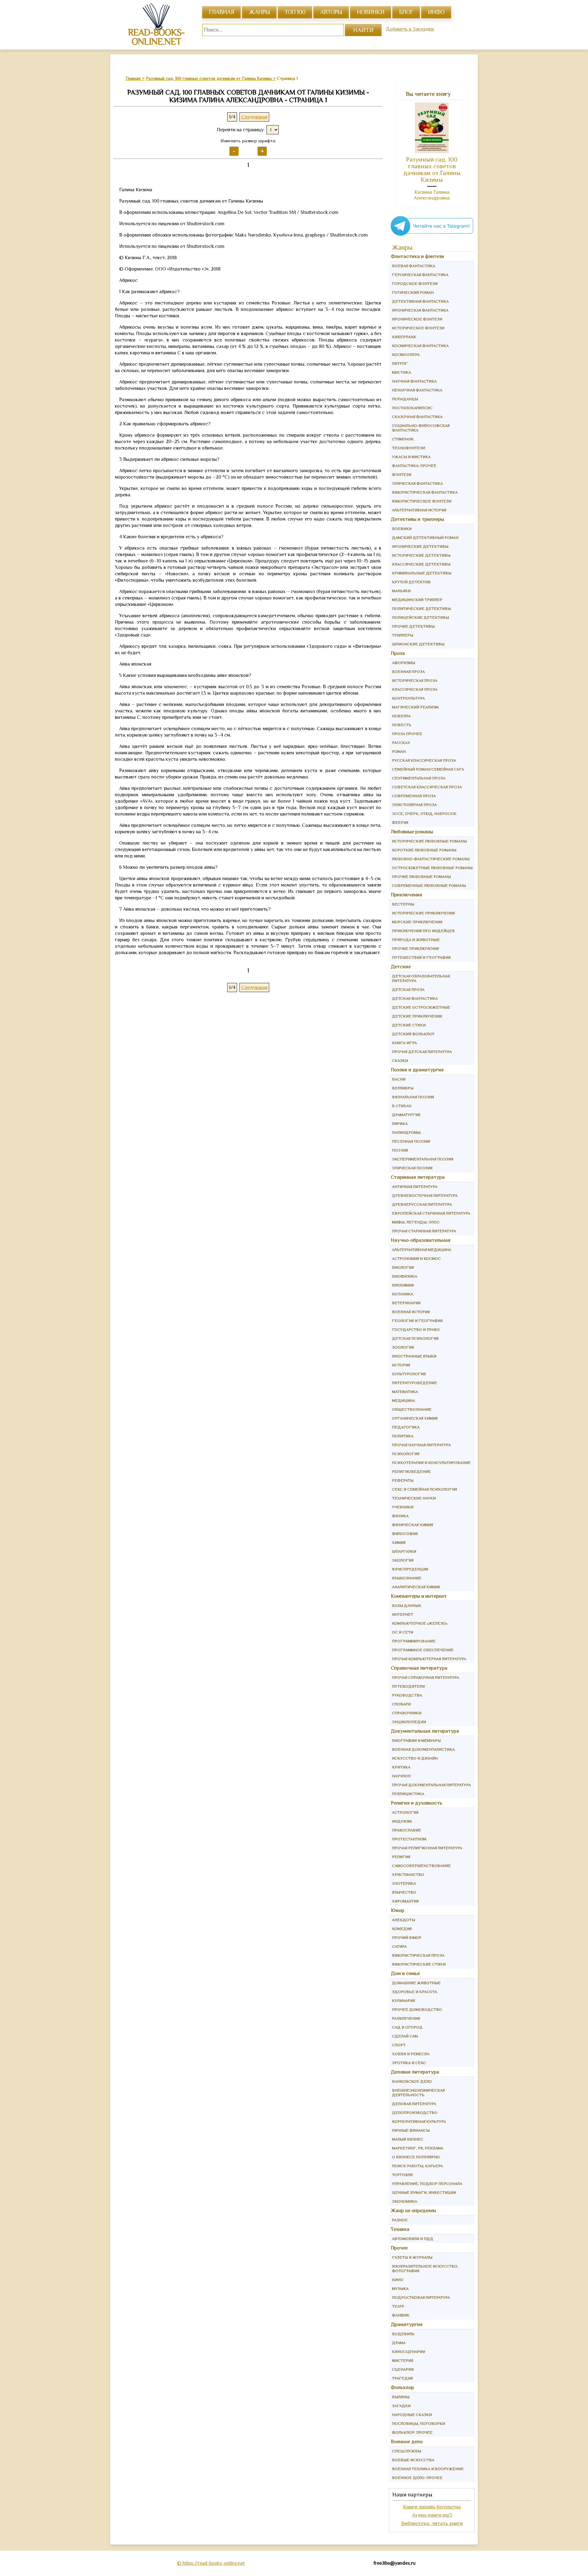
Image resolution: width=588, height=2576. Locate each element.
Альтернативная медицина (422, 1250)
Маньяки (401, 591)
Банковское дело (412, 2081)
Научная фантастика (414, 381)
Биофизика (405, 1276)
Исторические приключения (423, 913)
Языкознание (407, 1578)
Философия (405, 1534)
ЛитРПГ (400, 363)
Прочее (399, 2248)
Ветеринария (406, 1303)
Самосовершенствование (421, 1866)
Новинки (371, 12)
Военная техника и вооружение (428, 2469)
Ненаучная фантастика (417, 390)
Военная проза (408, 672)
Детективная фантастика (420, 301)
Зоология (403, 1347)
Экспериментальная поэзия (423, 1159)
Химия (399, 1542)
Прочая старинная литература (424, 1231)
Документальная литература (425, 1731)
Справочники (407, 1713)
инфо (436, 12)
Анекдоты (403, 1920)
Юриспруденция (410, 1569)
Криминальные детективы (422, 573)
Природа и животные (416, 940)
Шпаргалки (404, 1551)
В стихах (402, 1106)
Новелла (401, 716)
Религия (401, 1857)
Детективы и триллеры (417, 519)
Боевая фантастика (414, 266)
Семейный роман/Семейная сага (428, 769)
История (401, 1365)
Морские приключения (417, 922)
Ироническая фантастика (420, 310)
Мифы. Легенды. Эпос (416, 1222)
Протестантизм (409, 1839)
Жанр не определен (413, 2210)
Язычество (404, 1892)
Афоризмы (403, 663)
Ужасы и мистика (411, 457)
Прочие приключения (415, 948)
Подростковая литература (421, 2297)
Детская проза (408, 989)
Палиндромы (406, 1132)
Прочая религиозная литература (427, 1848)
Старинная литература (418, 1177)
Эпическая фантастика (417, 483)
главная (221, 12)
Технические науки (414, 1498)
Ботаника (403, 1294)
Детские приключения (417, 1016)
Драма (399, 2343)
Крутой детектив (411, 582)
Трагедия (402, 2378)
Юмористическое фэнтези (422, 501)
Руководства (407, 1695)
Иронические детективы (420, 546)
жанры (259, 12)
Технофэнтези (409, 448)
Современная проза (414, 796)
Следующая (254, 117)
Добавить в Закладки (410, 29)
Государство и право (416, 1329)
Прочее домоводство (417, 2009)
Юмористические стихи (419, 1964)
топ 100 (295, 12)
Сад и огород (407, 2027)
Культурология (409, 1374)
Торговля (402, 2175)
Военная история (411, 1312)
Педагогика (406, 1427)
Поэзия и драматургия (417, 1070)
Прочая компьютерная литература (429, 1659)
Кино (398, 2280)
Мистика (401, 372)
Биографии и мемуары (416, 1740)
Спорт (399, 2045)
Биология (403, 1267)
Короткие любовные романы (424, 850)
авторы (331, 12)
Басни (399, 1079)
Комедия (402, 1929)
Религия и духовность (417, 1803)
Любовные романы (412, 832)
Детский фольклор (413, 1034)
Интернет (403, 1614)
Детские (401, 967)
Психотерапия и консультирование (431, 1463)
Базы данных (407, 1605)
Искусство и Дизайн (415, 1758)
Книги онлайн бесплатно (432, 2507)
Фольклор (402, 2387)
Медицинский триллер (417, 600)
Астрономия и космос (416, 1258)
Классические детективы (421, 564)
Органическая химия (415, 1418)
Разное (400, 2220)
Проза (398, 653)
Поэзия (400, 1150)
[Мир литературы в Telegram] (432, 235)
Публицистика (408, 1794)
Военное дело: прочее (417, 2478)
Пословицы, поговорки (418, 2423)
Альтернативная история (419, 510)
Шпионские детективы (418, 644)
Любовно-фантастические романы (431, 859)
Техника (400, 2229)
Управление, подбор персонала (427, 2184)
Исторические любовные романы (429, 841)
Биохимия (403, 1285)
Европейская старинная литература (431, 1213)
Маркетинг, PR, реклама (418, 2148)
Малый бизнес (408, 2139)
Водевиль (403, 2334)
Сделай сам (405, 2036)
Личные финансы (411, 2130)
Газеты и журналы (412, 2257)
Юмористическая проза (418, 1955)
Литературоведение (415, 1383)
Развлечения (406, 2018)
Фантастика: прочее (414, 466)
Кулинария (403, 2001)
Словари (401, 1704)
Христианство (408, 1874)
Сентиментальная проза (419, 778)
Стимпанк (403, 439)
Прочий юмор (407, 1938)
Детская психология (415, 1338)
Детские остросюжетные (421, 1007)
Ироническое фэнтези (417, 319)
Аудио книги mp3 (432, 2515)
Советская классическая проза (427, 787)
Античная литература (415, 1187)
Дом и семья (405, 1973)
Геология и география (417, 1321)
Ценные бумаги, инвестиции (424, 2192)
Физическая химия (413, 1525)
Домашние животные (416, 1983)
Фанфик (401, 2315)
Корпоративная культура (419, 2121)
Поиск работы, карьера (417, 2166)
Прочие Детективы (413, 626)
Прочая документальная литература (431, 1785)
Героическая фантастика (420, 275)
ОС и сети (403, 1632)
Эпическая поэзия (412, 1168)
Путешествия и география (421, 957)
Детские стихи (409, 1025)
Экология (403, 1560)
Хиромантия (405, 1901)
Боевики (402, 529)
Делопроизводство (415, 2113)
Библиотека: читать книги (432, 2523)
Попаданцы (405, 399)
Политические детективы (421, 609)
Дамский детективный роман (425, 538)
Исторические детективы (421, 555)
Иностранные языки (414, 1356)
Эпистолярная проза (414, 805)
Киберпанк (404, 337)
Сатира (399, 1946)
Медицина (403, 1400)
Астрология (405, 1812)
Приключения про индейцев (423, 931)
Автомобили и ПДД (413, 2239)
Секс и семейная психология (424, 1489)
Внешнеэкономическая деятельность (418, 2093)
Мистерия (403, 2360)
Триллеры (403, 635)
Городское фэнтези (415, 284)
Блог (406, 12)
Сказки (400, 1060)
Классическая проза (415, 689)
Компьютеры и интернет (419, 1596)
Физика (400, 1516)
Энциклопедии (409, 1722)
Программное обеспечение (423, 1650)
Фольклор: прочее (412, 2432)
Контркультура (408, 698)
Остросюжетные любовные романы (432, 868)
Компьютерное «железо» (420, 1623)
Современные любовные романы (429, 885)
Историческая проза (415, 680)
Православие (407, 1830)
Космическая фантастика (420, 346)
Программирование (414, 1641)
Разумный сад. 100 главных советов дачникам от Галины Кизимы (432, 170)
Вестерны (403, 904)
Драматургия (406, 1115)
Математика (405, 1392)
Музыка (400, 2289)
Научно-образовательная (421, 1240)
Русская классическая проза (424, 760)
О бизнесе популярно (416, 2157)
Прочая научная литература (421, 1445)
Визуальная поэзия (413, 1097)
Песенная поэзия (411, 1141)
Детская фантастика (415, 998)
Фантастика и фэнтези (417, 256)
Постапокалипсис (412, 408)
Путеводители (408, 1686)
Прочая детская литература (422, 1052)
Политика (403, 1436)
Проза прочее (407, 734)
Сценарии (403, 2369)
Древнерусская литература (422, 1204)
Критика (401, 1767)
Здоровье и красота (415, 1992)
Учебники (403, 1507)
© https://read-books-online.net (211, 2563)
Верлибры (403, 1088)
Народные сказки (412, 2415)
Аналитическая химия (416, 1587)
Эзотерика (404, 1883)
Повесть (402, 725)
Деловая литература (415, 2072)
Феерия (400, 822)
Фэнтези (402, 474)
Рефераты (403, 1480)
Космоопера (406, 355)
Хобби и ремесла (411, 2054)
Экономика (405, 2201)
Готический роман (413, 292)
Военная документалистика (423, 1749)
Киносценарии (409, 2352)
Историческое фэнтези (418, 328)
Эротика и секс (409, 2063)
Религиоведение (411, 1471)
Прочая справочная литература (426, 1677)
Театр (398, 2306)
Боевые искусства (413, 2460)
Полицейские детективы (420, 617)
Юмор (398, 1910)
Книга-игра (404, 1043)
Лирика (400, 1124)
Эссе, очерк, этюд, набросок (424, 814)
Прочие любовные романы (421, 877)
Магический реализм (415, 707)
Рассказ (401, 743)
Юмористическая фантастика (425, 492)
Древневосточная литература (425, 1195)
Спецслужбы (407, 2451)
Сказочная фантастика (417, 417)
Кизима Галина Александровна (432, 195)
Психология (406, 1454)
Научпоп (401, 1776)
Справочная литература (419, 1668)
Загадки (401, 2406)
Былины (401, 2397)
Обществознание (412, 1409)
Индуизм (402, 1821)
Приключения (407, 895)
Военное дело (407, 2442)
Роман (399, 751)
